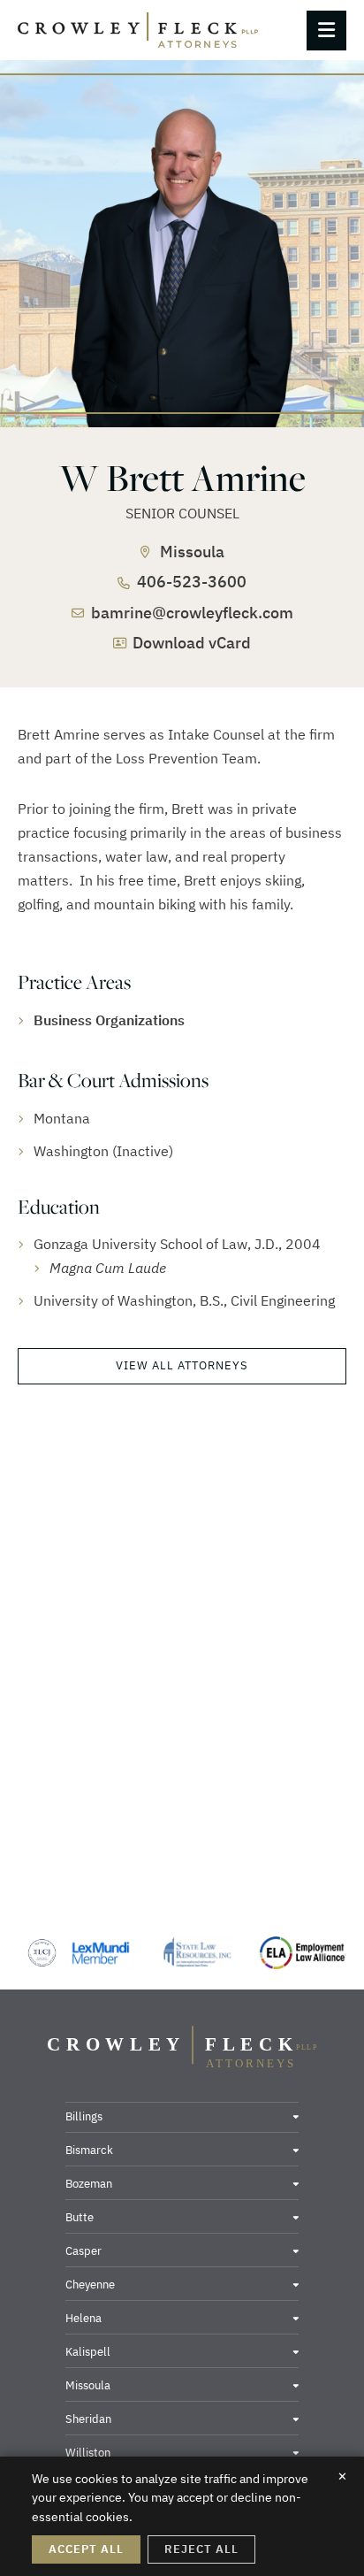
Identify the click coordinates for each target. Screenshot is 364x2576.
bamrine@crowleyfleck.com (192, 613)
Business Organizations (109, 1020)
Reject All (201, 2549)
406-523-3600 (192, 582)
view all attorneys (182, 1365)
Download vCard (192, 643)
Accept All (86, 2549)
